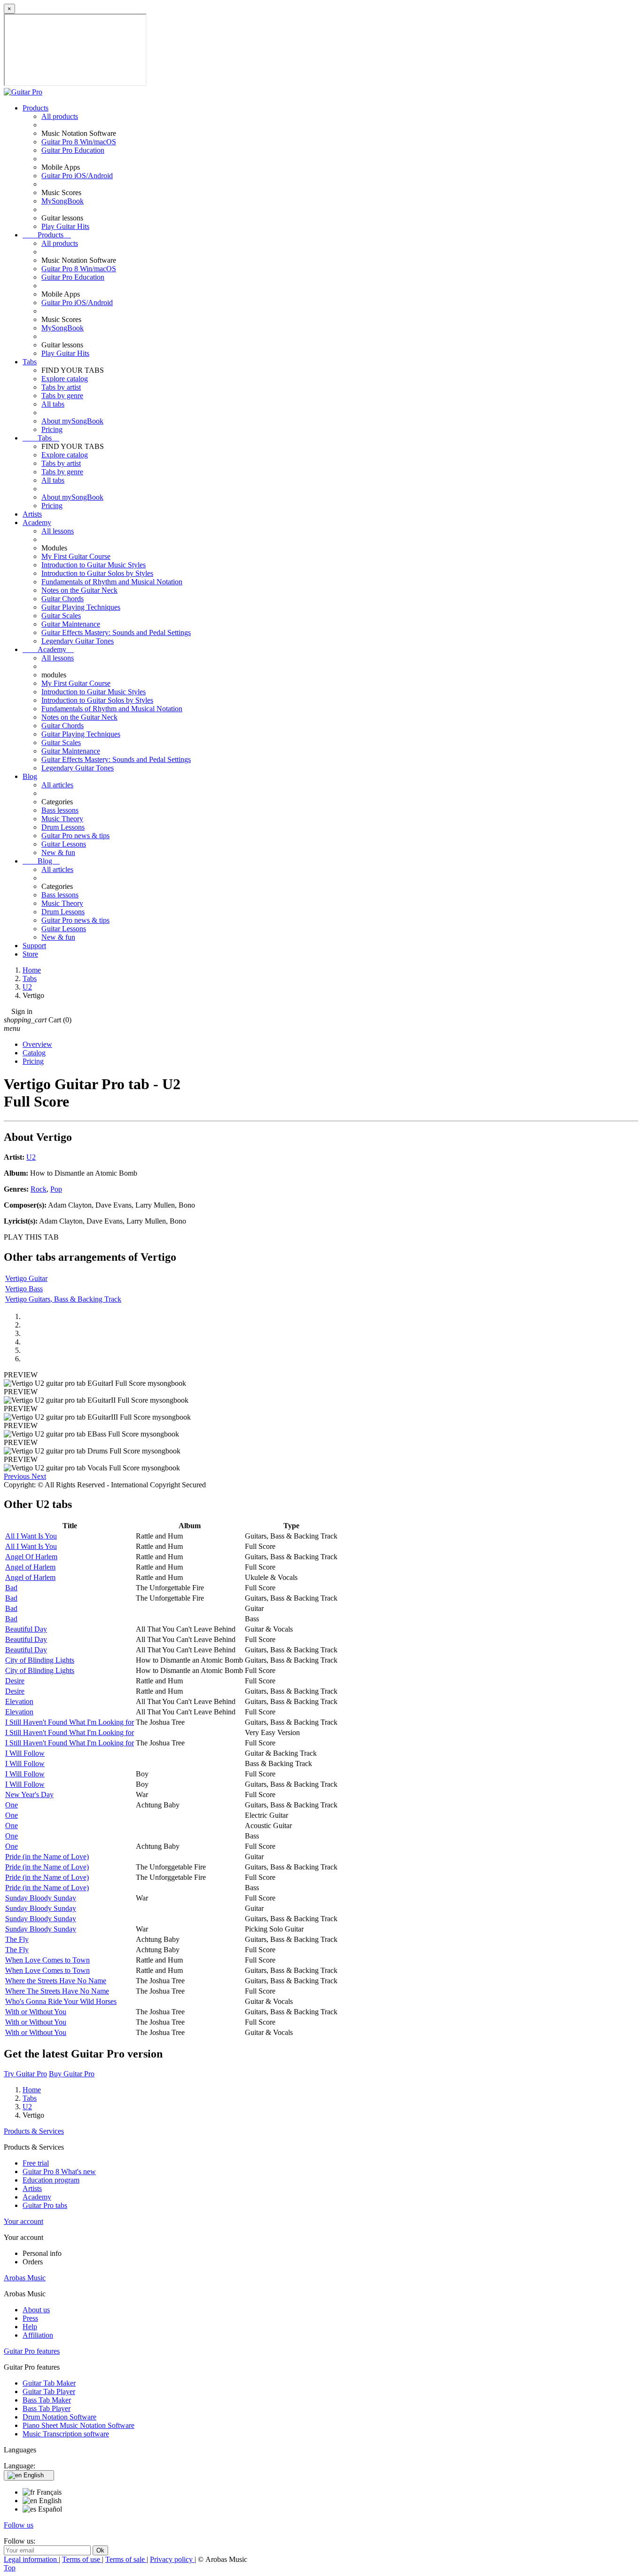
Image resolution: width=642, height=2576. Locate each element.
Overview (37, 1044)
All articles (57, 785)
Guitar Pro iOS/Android (77, 176)
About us (36, 2310)
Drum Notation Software (59, 2417)
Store (30, 954)
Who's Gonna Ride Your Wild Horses (61, 2001)
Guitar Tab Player (49, 2391)
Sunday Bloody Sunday (41, 1898)
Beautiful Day (26, 1629)
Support (34, 946)
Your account (23, 2221)
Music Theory (62, 819)
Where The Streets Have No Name (57, 1991)
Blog (30, 776)
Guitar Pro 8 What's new (59, 2172)
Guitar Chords (63, 599)
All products (60, 116)
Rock (39, 1189)
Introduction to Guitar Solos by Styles (97, 573)
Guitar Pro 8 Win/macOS (79, 142)
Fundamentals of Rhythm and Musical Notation (112, 582)
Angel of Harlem (30, 1567)
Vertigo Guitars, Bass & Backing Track (63, 1299)
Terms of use (82, 2559)
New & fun (58, 852)
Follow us (19, 2525)
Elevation (19, 1701)
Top (10, 2568)
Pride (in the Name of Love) (47, 1857)
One (12, 1805)
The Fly (17, 1939)
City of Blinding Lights (40, 1660)
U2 (31, 1157)
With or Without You (36, 2012)
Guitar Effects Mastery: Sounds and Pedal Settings (116, 632)
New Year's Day (29, 1795)
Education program (51, 2180)
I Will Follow (25, 1753)
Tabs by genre (62, 396)
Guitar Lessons (64, 844)
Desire (15, 1681)
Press (30, 2318)
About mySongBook (72, 421)
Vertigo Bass (24, 1289)
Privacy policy (172, 2559)
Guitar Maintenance (71, 624)
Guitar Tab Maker (49, 2383)
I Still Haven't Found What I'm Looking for (70, 1722)
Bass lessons (60, 810)
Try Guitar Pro (25, 2074)
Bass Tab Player (47, 2408)
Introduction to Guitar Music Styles (94, 565)
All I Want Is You (31, 1536)
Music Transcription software (66, 2434)
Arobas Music (25, 2278)
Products (35, 108)
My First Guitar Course (76, 556)
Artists (32, 514)
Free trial (36, 2163)
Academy (37, 522)
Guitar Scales (61, 616)
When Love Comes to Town (47, 1960)
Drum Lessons (63, 827)
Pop (56, 1189)
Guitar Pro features (32, 2351)
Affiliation (38, 2335)
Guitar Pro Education (73, 150)
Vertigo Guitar (26, 1278)
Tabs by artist (61, 387)
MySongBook (63, 201)
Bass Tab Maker (47, 2400)
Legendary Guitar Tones (78, 641)
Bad (11, 1588)
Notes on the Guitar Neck (79, 590)
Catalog (34, 1053)
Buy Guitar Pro (72, 2074)
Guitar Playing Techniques (81, 607)
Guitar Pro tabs (45, 2205)
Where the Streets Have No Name (56, 1981)
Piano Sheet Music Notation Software (78, 2425)
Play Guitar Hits (65, 226)
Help (30, 2327)
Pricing (52, 429)
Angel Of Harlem (31, 1557)
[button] (18, 1476)
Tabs (30, 362)
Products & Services (34, 2131)
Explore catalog (65, 379)
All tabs (53, 404)
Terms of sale (126, 2559)
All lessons (58, 531)
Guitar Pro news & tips (75, 836)
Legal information (31, 2559)
